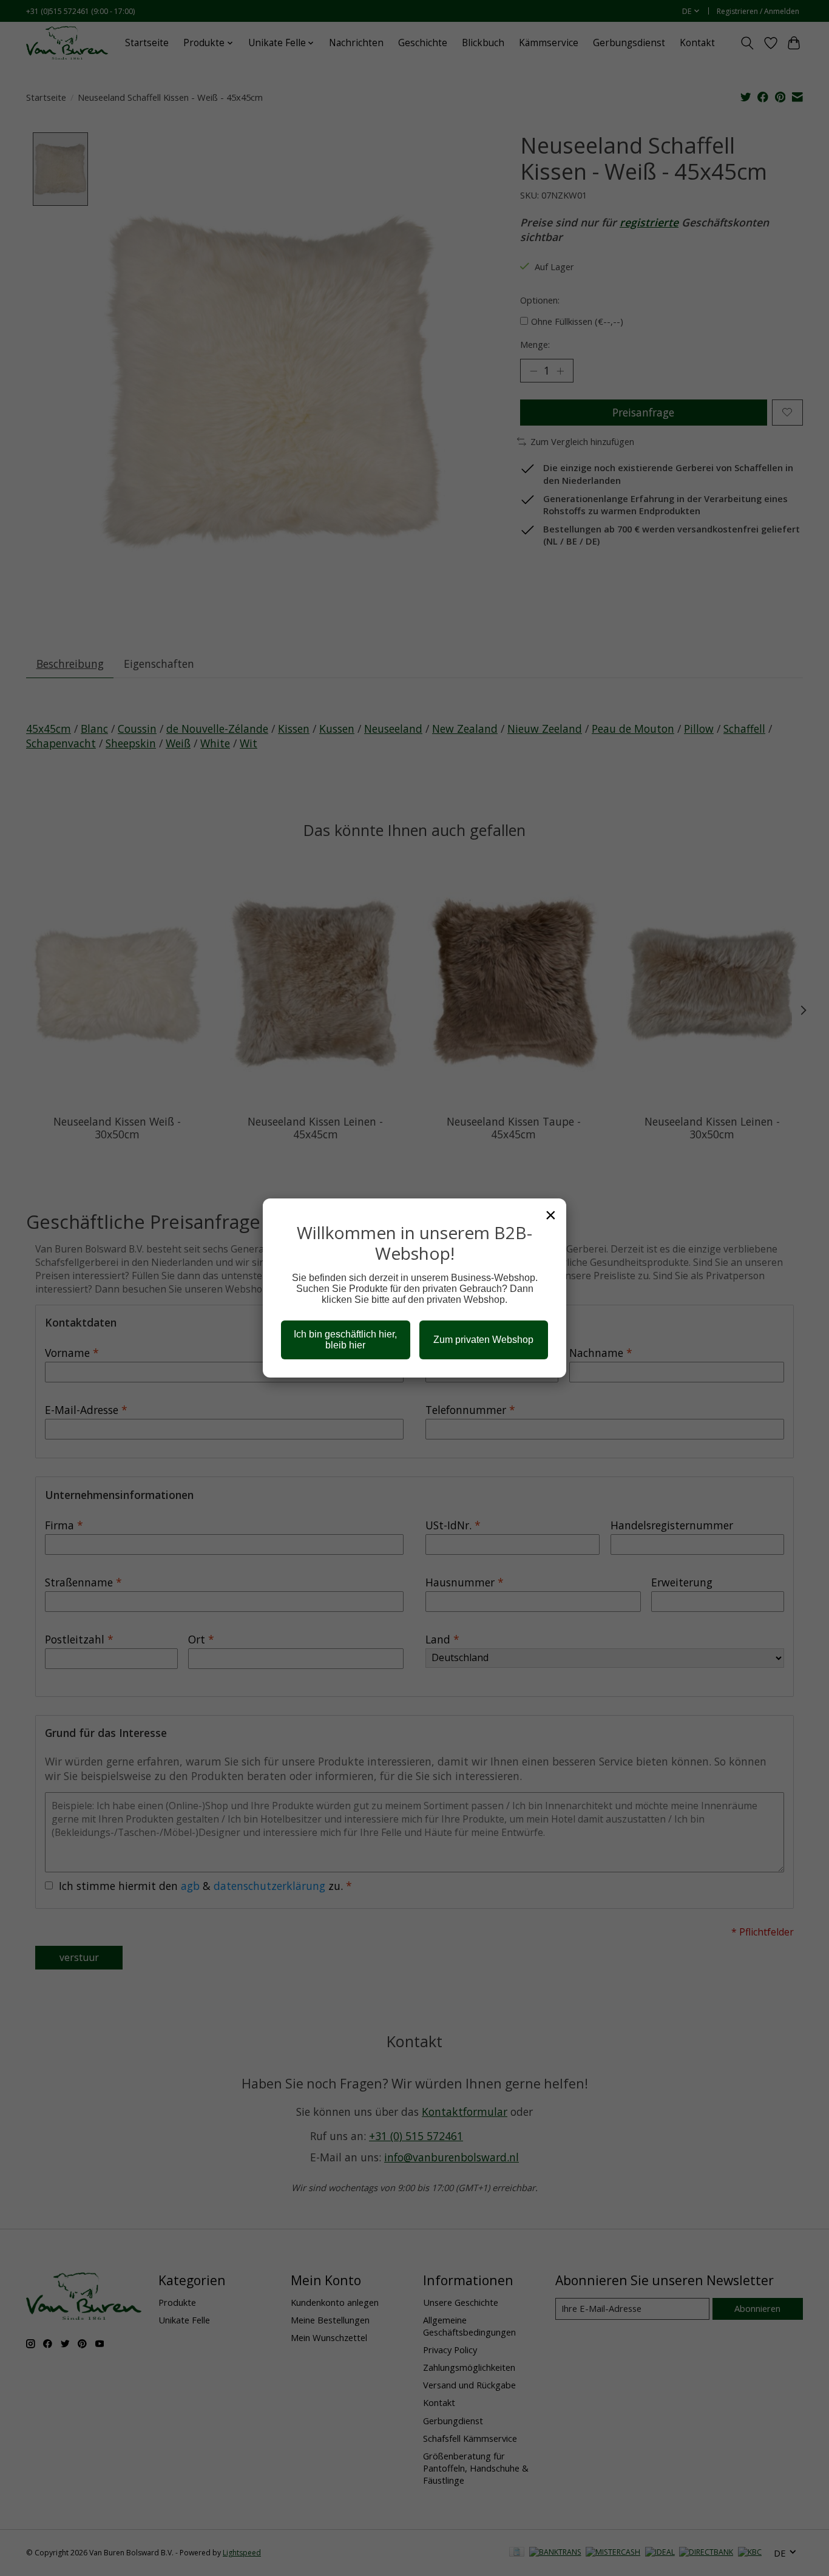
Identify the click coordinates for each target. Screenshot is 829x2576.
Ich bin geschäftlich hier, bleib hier (345, 1340)
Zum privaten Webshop (483, 1340)
